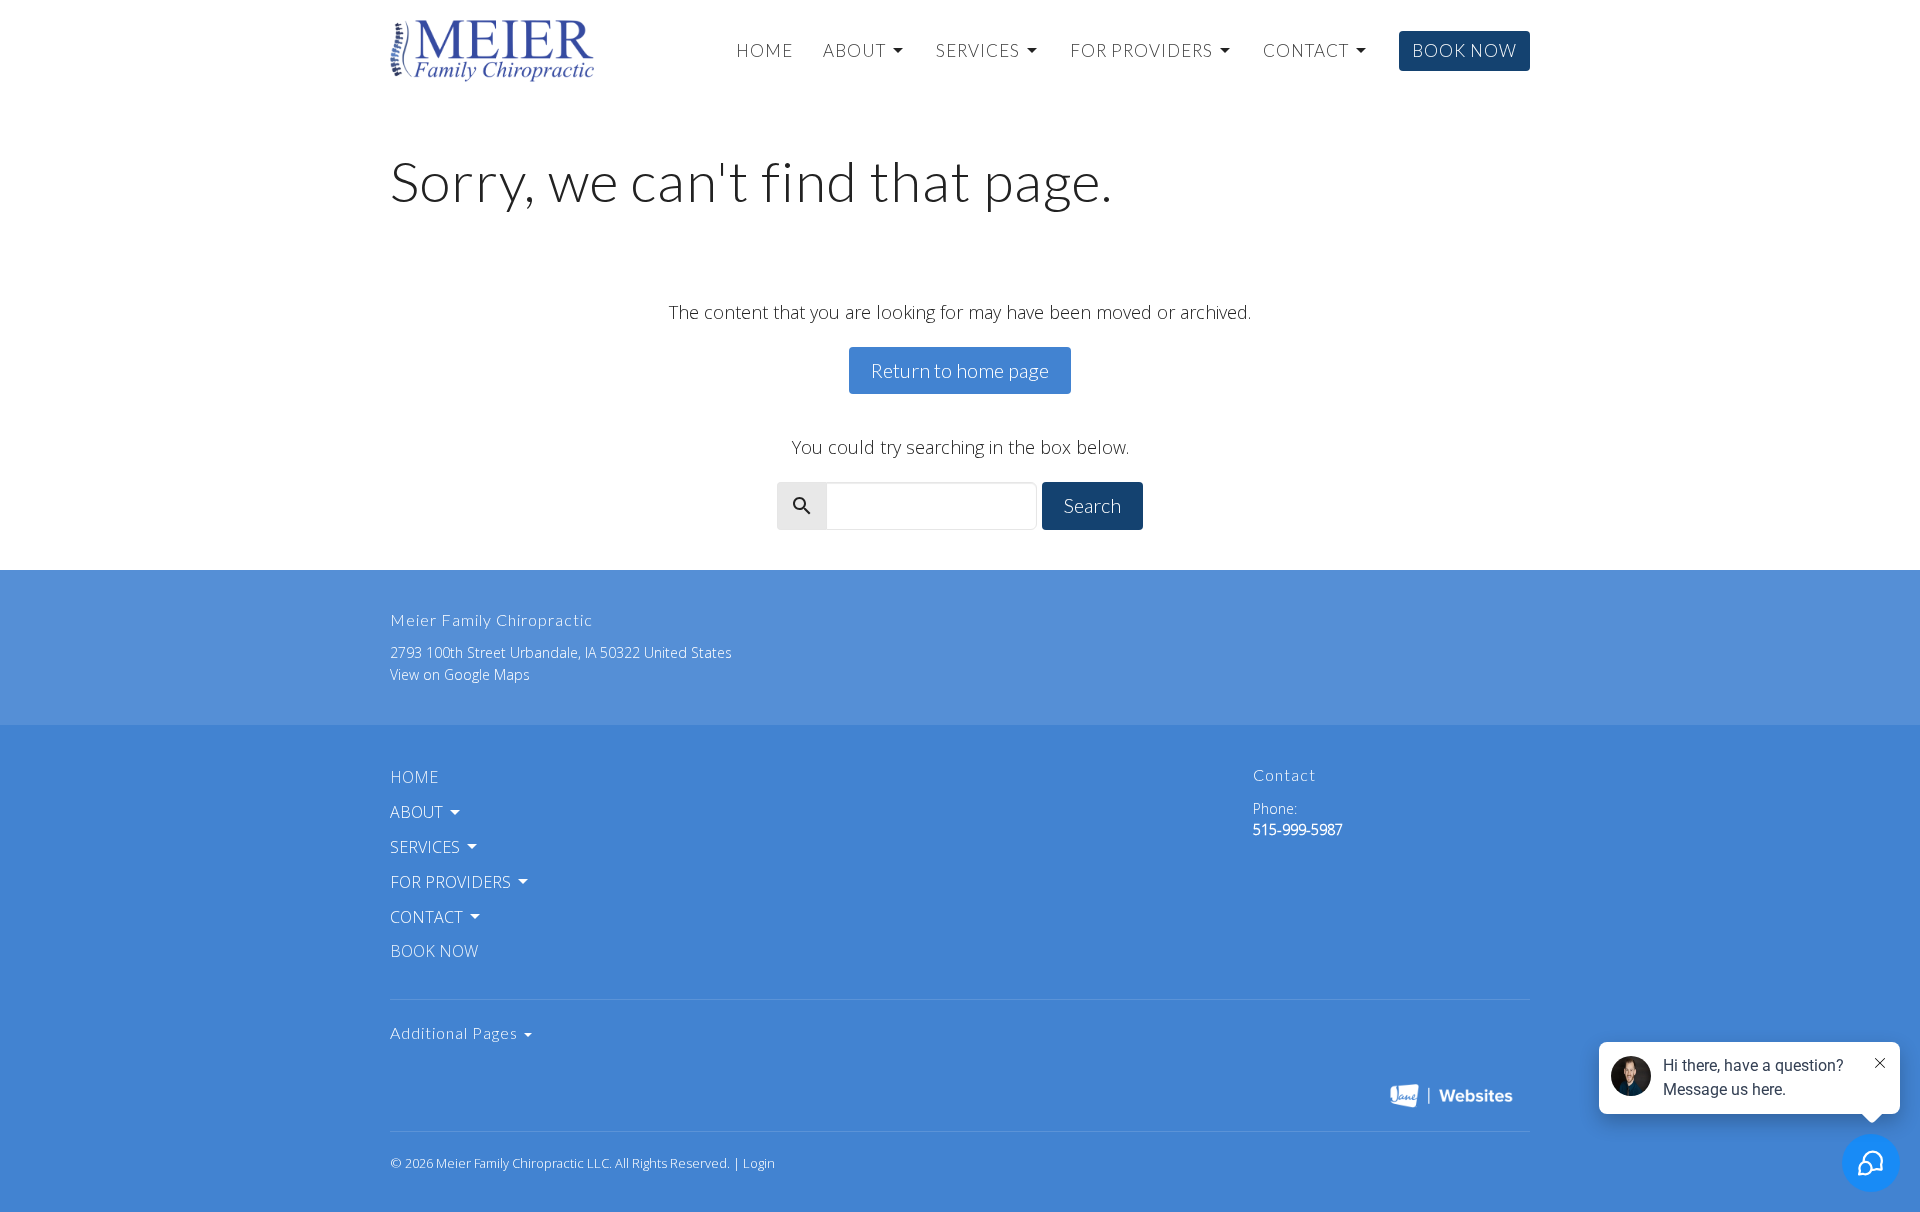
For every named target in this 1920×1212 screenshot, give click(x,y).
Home (764, 50)
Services (978, 50)
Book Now (1464, 50)
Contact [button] (426, 917)
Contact (1306, 50)
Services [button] (425, 847)
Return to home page (960, 370)
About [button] (416, 812)
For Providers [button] (450, 882)
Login (759, 1163)
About (854, 50)
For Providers (1141, 50)
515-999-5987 (1298, 829)
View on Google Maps (460, 674)
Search (1092, 505)
